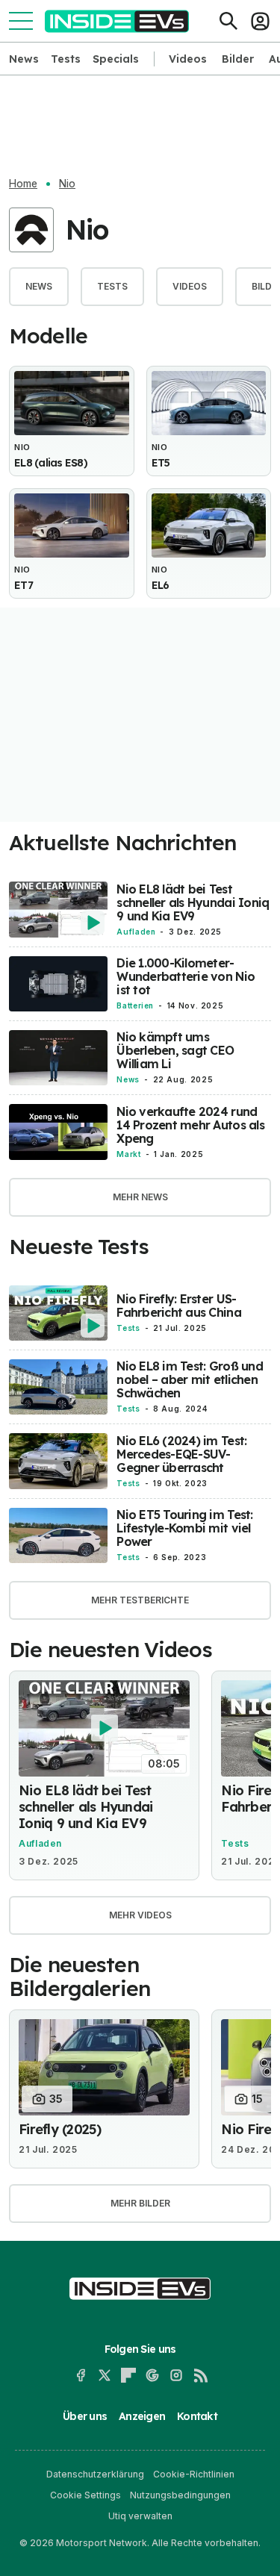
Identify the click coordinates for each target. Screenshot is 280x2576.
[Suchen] (228, 21)
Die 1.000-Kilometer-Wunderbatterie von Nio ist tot (186, 976)
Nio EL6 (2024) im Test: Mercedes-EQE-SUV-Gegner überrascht (181, 1454)
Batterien (135, 1005)
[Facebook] (81, 2375)
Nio (67, 184)
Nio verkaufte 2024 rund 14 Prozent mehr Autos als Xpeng (190, 1125)
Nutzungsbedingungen (180, 2495)
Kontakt (197, 2416)
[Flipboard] (128, 2375)
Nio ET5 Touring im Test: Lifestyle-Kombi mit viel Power (184, 1528)
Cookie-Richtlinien (194, 2474)
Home (23, 184)
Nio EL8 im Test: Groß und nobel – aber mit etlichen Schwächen (190, 1379)
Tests (66, 59)
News (24, 59)
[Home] (117, 21)
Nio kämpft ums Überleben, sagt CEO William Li (175, 1050)
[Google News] (152, 2375)
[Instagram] (176, 2375)
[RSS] (200, 2375)
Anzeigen (142, 2416)
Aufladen (136, 932)
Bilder (238, 59)
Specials (116, 59)
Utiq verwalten (140, 2516)
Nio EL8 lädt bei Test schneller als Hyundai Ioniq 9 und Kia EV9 (193, 902)
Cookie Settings (85, 2495)
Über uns (85, 2416)
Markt (128, 1154)
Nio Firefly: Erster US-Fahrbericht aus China (178, 1306)
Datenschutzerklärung (95, 2474)
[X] (105, 2375)
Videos (188, 59)
